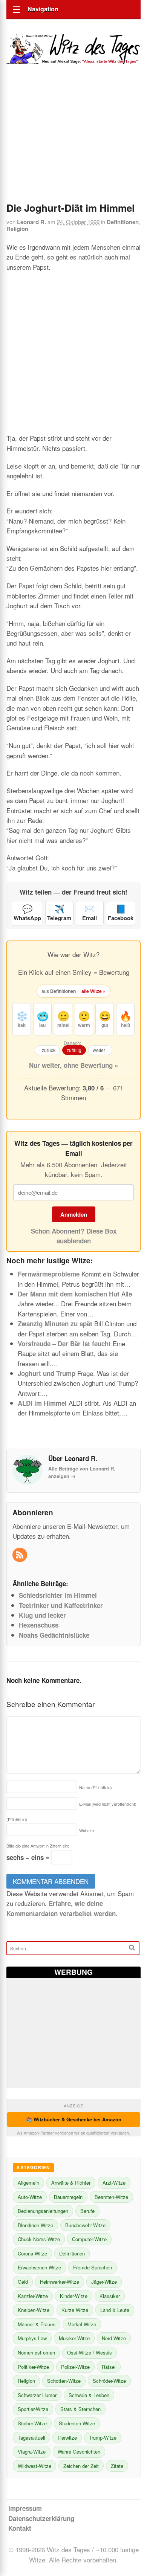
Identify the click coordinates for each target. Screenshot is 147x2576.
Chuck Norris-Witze (39, 2239)
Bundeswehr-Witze (85, 2225)
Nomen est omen (36, 2352)
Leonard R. (31, 222)
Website (87, 1830)
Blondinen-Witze (35, 2225)
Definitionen (123, 222)
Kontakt (20, 2528)
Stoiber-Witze (32, 2423)
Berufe (87, 2211)
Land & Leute (115, 2310)
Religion (17, 229)
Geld (23, 2282)
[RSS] (21, 1555)
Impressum (25, 2508)
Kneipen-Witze (34, 2310)
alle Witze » (93, 991)
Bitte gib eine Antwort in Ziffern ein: (38, 1846)
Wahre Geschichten (79, 2452)
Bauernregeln (68, 2197)
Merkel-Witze (82, 2324)
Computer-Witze (89, 2239)
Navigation (43, 9)
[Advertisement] (73, 144)
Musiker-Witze (74, 2338)
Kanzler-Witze (33, 2296)
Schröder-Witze (109, 2381)
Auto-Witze (30, 2197)
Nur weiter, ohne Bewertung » (73, 1065)
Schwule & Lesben (89, 2395)
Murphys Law (32, 2338)
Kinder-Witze (74, 2296)
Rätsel (109, 2367)
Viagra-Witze (32, 2452)
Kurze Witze (75, 2310)
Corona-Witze (32, 2253)
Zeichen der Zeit (81, 2466)
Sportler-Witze (33, 2409)
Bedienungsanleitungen (43, 2211)
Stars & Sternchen (80, 2409)
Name (96, 1787)
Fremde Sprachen (93, 2267)
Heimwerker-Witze (60, 2282)
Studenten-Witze (77, 2423)
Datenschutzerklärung (41, 2518)
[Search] (132, 1948)
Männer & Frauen (37, 2324)
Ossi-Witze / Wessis (90, 2352)
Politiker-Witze (33, 2367)
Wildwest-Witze (34, 2466)
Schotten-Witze (64, 2381)
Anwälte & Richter (71, 2183)
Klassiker (110, 2296)
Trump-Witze (103, 2438)
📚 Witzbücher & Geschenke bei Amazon (74, 2119)
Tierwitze (67, 2438)
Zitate (117, 2466)
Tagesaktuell (31, 2438)
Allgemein (28, 2183)
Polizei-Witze (75, 2367)
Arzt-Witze (114, 2183)
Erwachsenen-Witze (39, 2267)
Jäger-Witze (104, 2282)
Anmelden (74, 1214)
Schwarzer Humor (37, 2395)
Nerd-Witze (114, 2338)
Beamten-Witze (111, 2197)
